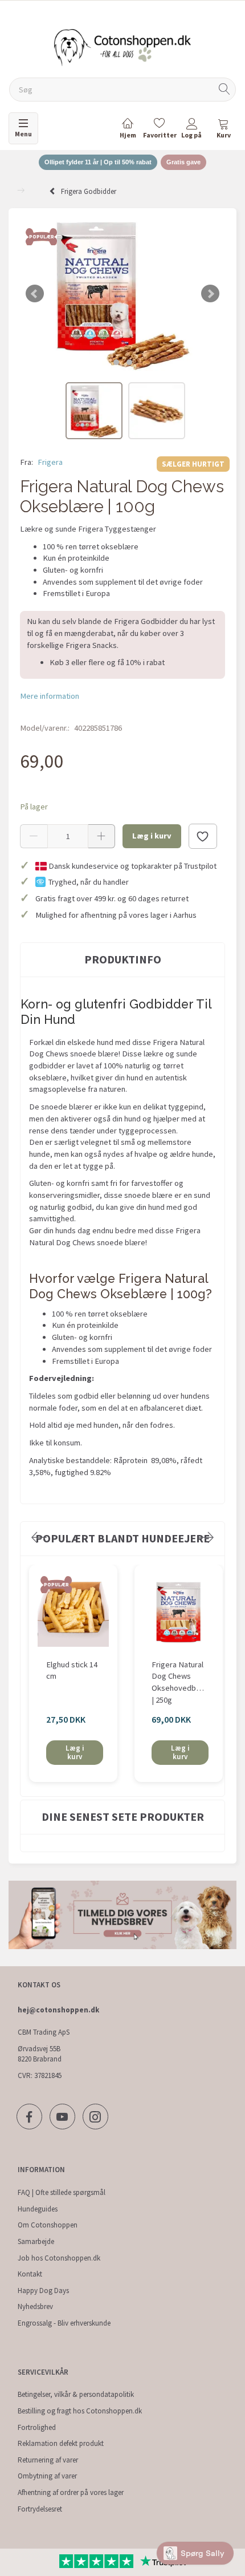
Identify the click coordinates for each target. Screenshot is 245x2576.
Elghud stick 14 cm (72, 1670)
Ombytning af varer (47, 2476)
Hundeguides (38, 2209)
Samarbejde (36, 2241)
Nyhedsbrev (35, 2306)
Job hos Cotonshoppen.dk (59, 2258)
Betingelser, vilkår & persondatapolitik (76, 2394)
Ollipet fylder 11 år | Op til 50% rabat (98, 162)
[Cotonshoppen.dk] (122, 46)
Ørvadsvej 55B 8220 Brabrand (40, 2054)
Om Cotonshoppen (48, 2225)
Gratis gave (183, 162)
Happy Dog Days (43, 2291)
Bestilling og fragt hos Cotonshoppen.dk (80, 2411)
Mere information (50, 696)
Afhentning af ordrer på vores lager (71, 2492)
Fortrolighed (37, 2427)
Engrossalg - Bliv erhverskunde (64, 2323)
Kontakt (30, 2274)
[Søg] (224, 90)
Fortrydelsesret (40, 2509)
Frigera (50, 462)
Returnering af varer (48, 2460)
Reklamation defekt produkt (61, 2443)
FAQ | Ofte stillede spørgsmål (62, 2192)
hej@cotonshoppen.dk (58, 2010)
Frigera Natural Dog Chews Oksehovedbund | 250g (179, 1682)
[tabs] (223, 130)
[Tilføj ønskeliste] (203, 836)
